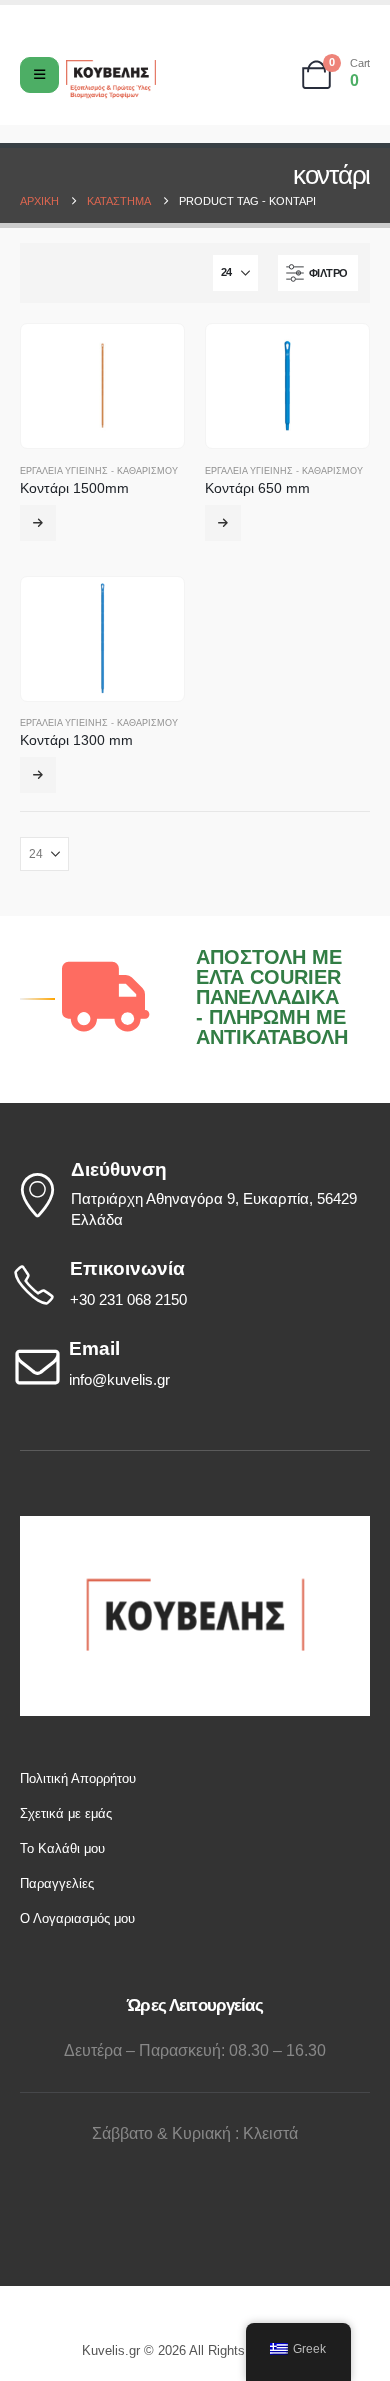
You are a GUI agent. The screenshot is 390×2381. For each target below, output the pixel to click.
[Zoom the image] (195, 1525)
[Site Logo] (111, 79)
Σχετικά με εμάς (66, 1813)
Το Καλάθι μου (62, 1848)
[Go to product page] (102, 386)
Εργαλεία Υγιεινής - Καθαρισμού (99, 471)
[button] (318, 273)
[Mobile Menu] (39, 75)
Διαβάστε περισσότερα (38, 775)
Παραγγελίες (57, 1883)
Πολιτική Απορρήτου (78, 1778)
